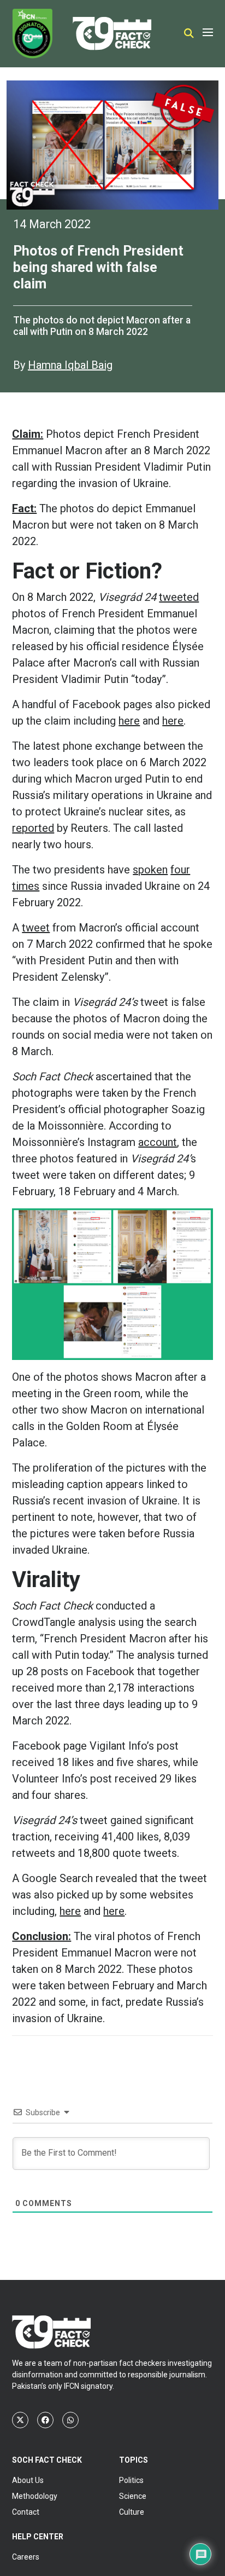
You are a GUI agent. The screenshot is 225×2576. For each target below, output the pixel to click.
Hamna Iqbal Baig (70, 365)
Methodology (35, 2496)
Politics (131, 2480)
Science (133, 2496)
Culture (132, 2512)
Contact (26, 2512)
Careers (26, 2557)
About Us (28, 2480)
